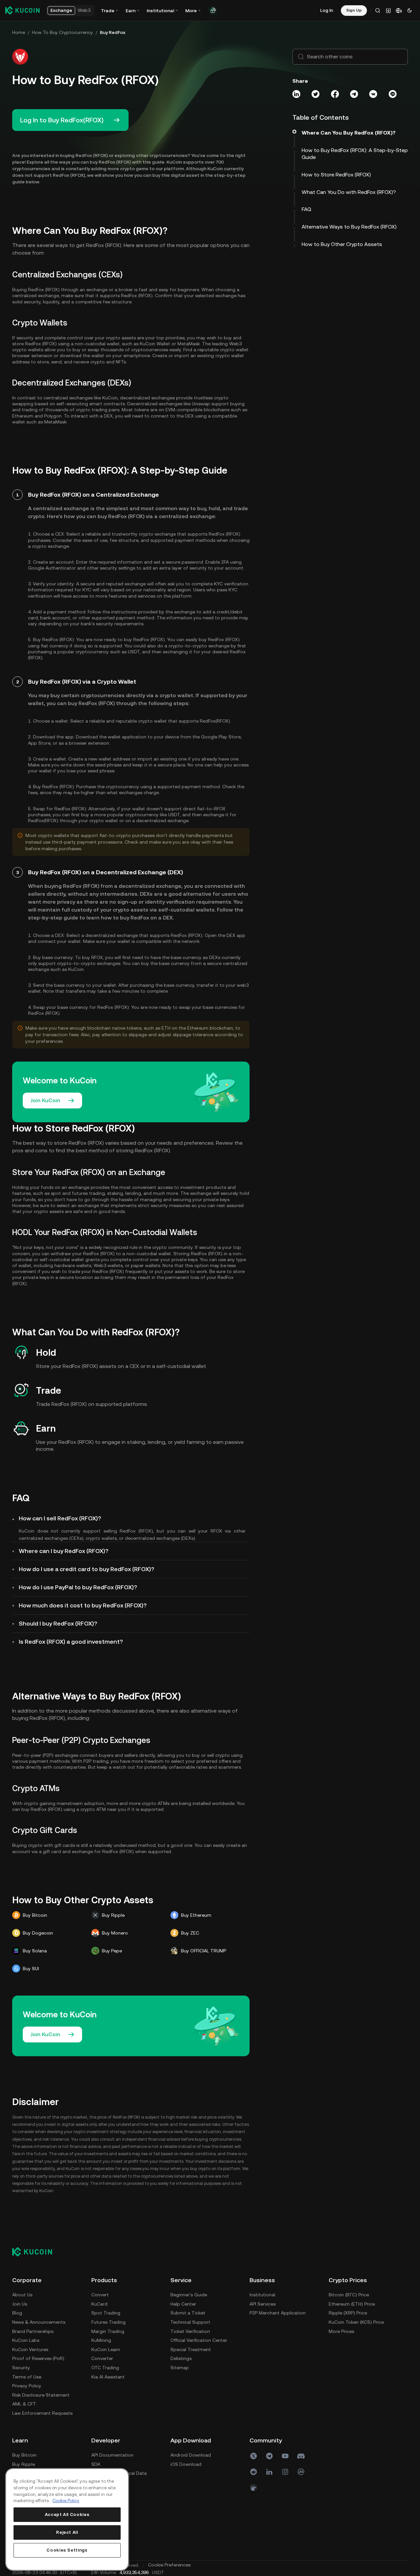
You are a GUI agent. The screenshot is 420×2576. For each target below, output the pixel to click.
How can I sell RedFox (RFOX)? (60, 1518)
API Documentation (112, 2455)
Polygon (53, 416)
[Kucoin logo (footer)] (36, 2252)
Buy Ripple (24, 2464)
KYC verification (231, 584)
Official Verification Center (199, 2340)
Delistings (181, 2358)
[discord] (301, 2456)
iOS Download (186, 2464)
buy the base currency (165, 963)
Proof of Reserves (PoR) (38, 2358)
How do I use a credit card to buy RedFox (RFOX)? (87, 1569)
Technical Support (190, 2322)
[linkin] (269, 2472)
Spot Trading (106, 2313)
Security (21, 2368)
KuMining (101, 2340)
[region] (67, 2519)
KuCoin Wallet (155, 344)
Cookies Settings (67, 2550)
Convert (100, 2295)
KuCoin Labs (26, 2340)
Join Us (20, 2304)
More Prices (341, 2331)
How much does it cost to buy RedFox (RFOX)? (83, 1605)
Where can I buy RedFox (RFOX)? (64, 1551)
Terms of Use (27, 2377)
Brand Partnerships (33, 2331)
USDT (134, 652)
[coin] (254, 2488)
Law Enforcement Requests (42, 2413)
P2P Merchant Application (278, 2313)
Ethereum (23, 416)
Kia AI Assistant (108, 2377)
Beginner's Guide (189, 2295)
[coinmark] (301, 2472)
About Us (22, 2295)
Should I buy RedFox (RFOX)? (58, 1623)
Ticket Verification (190, 2331)
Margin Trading (108, 2331)
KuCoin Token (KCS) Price (356, 2322)
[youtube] (285, 2456)
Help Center (183, 2304)
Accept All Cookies (67, 2514)
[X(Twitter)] (254, 2456)
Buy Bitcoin (24, 2455)
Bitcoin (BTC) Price (349, 2295)
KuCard (99, 2304)
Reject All (67, 2532)
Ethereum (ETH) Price (352, 2304)
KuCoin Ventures (30, 2349)
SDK (96, 2464)
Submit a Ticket (188, 2313)
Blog (17, 2313)
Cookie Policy (66, 2501)
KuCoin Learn (106, 2349)
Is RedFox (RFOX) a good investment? (71, 1642)
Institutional (262, 2295)
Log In (327, 10)
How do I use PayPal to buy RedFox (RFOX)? (78, 1587)
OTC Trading (105, 2368)
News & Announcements (39, 2322)
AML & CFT (24, 2404)
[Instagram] (285, 2472)
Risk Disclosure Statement (41, 2395)
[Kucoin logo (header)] (22, 10)
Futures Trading (108, 2322)
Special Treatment (191, 2349)
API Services (263, 2304)
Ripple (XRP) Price (348, 2313)
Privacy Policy (27, 2386)
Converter (102, 2358)
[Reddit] (254, 2472)
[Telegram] (269, 2456)
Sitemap (180, 2368)
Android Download (191, 2455)
